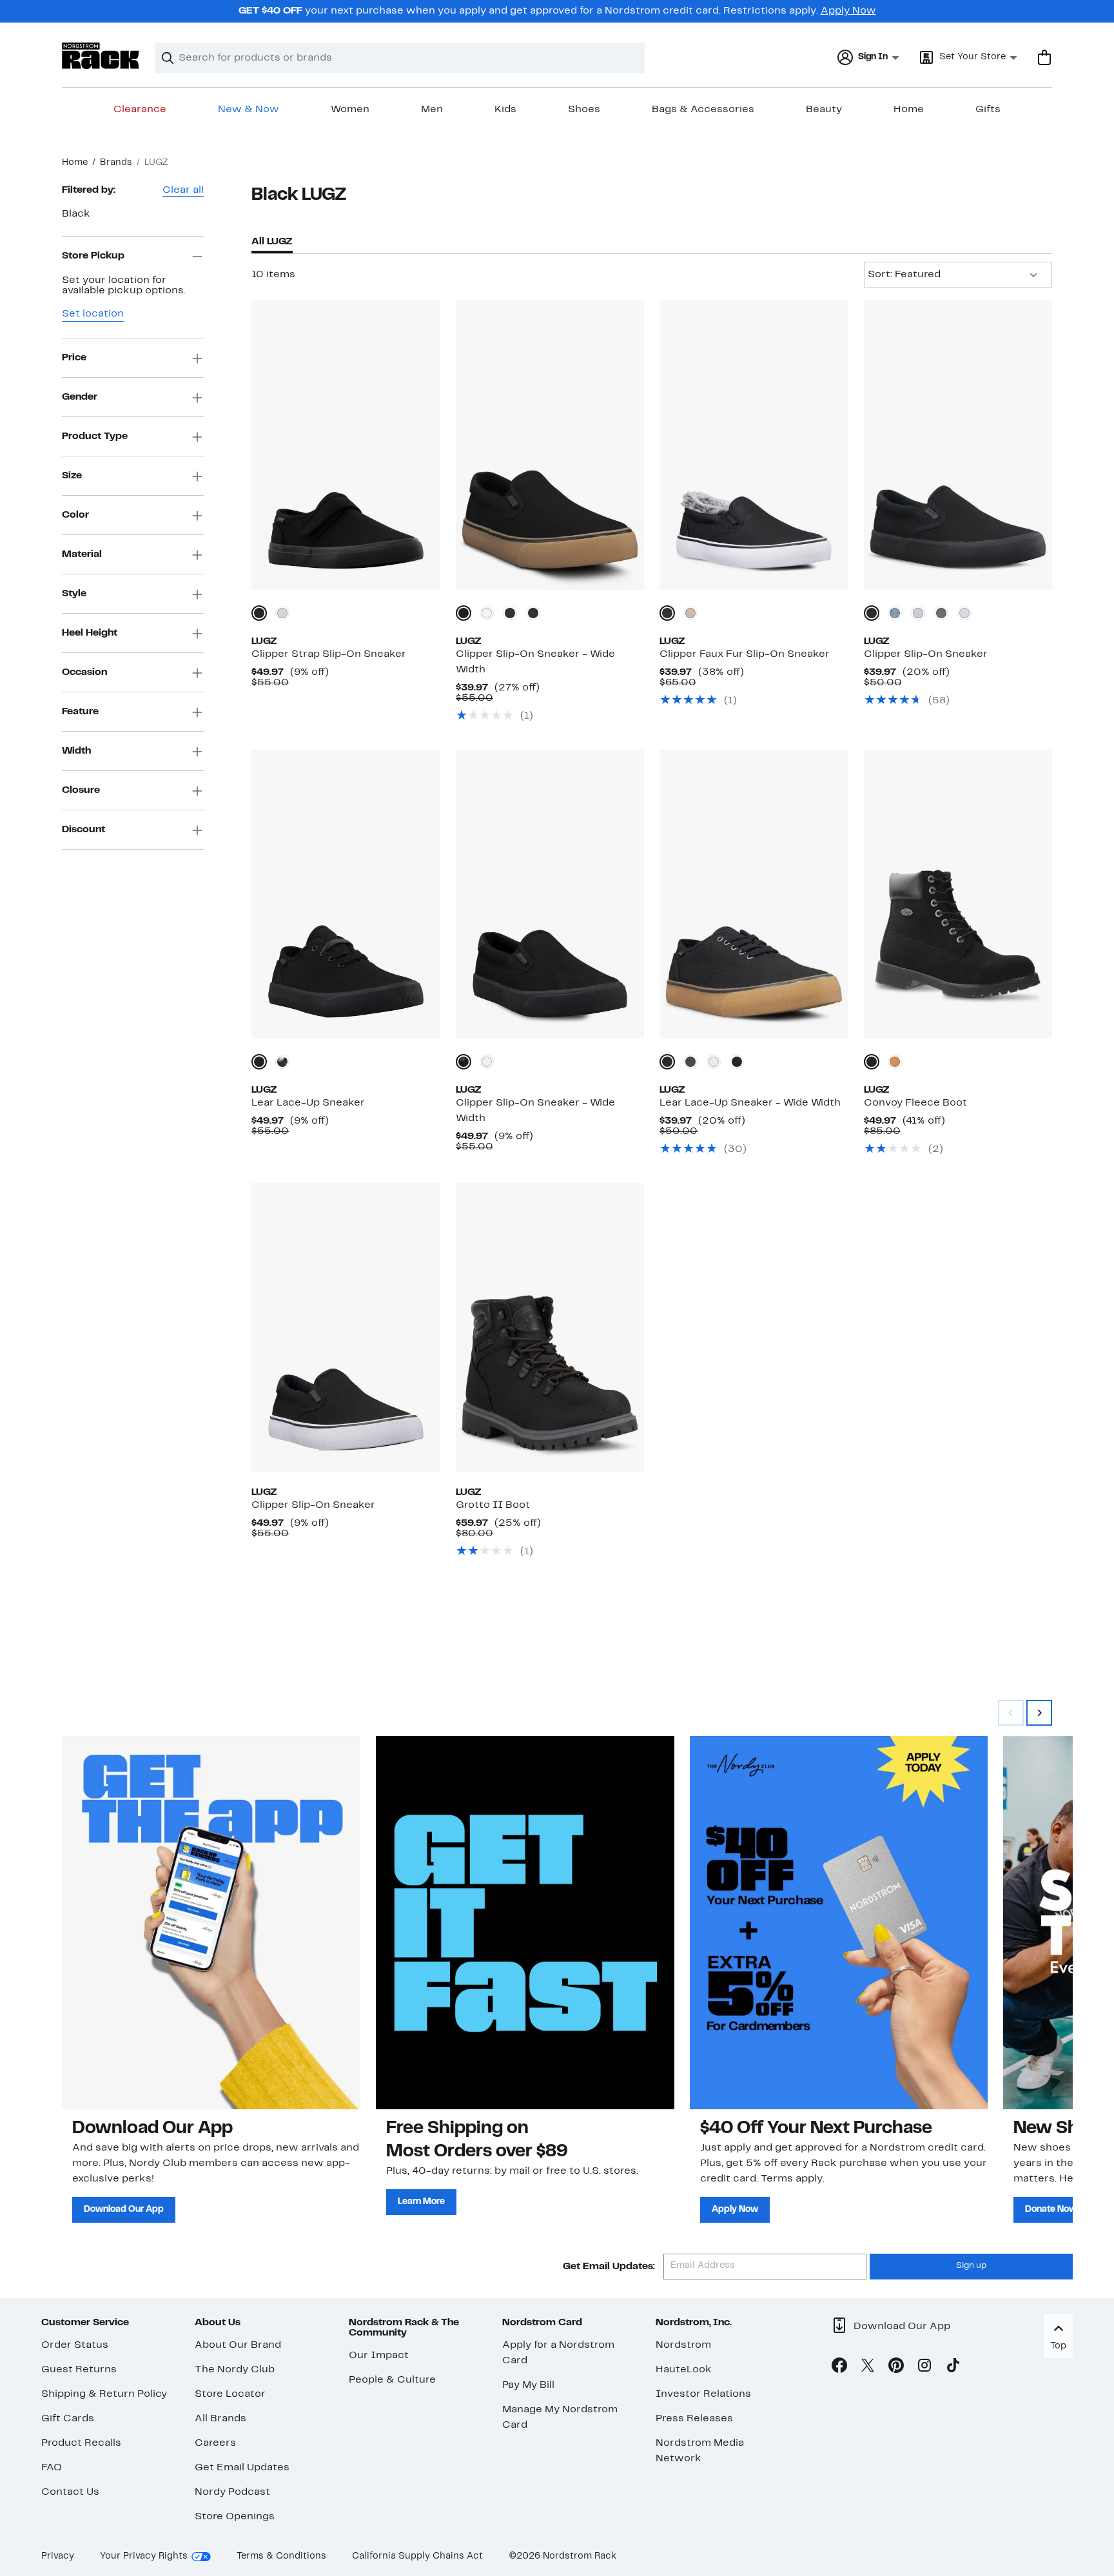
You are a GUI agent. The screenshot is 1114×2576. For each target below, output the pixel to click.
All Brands (220, 2419)
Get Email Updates (242, 2468)
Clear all (183, 190)
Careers (215, 2443)
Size (72, 476)
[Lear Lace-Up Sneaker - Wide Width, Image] (754, 894)
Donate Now (1051, 2210)
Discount (83, 830)
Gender (80, 397)
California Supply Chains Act (417, 2556)
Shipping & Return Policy (104, 2394)
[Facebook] (839, 2368)
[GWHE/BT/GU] (895, 1062)
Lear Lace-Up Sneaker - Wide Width (750, 1103)
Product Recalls (81, 2443)
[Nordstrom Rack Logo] (101, 56)
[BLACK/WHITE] (282, 1062)
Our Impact (379, 2356)
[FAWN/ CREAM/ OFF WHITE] (690, 613)
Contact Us (70, 2492)
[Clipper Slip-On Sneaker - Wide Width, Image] (550, 445)
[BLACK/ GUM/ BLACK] (464, 613)
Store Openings (235, 2517)
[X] (868, 2368)
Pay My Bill (528, 2385)
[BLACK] (259, 613)
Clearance (140, 110)
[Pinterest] (896, 2368)
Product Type (95, 436)
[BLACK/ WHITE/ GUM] (941, 613)
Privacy (58, 2556)
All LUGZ (272, 242)
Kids (505, 110)
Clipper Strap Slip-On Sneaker (329, 654)
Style (74, 594)
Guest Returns (79, 2370)
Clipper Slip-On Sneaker (926, 654)
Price (74, 358)
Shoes (584, 110)
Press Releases (694, 2419)
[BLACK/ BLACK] (533, 613)
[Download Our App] (211, 1922)
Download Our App (124, 2210)
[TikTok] (953, 2368)
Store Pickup (93, 256)
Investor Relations (703, 2394)
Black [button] (76, 214)
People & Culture (392, 2380)
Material (82, 554)
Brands (116, 163)
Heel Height (90, 633)
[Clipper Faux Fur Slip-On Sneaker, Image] (754, 445)
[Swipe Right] (1039, 1713)
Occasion (84, 672)
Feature (80, 712)
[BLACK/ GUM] (667, 1062)
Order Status (75, 2345)
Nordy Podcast (232, 2492)
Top (1058, 2346)
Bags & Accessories (703, 110)
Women (350, 110)
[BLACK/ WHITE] (510, 613)
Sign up (971, 2266)
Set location (93, 315)
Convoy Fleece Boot (915, 1103)
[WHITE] (282, 613)
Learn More (421, 2202)
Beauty (824, 110)
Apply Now (848, 11)
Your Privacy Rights (144, 2556)
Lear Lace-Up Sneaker (308, 1103)
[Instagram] (924, 2368)
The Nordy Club (235, 2370)
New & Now (249, 110)
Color (75, 515)
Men (432, 110)
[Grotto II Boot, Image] (550, 1327)
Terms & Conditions (281, 2556)
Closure (81, 790)
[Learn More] (525, 1922)
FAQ (52, 2468)
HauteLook (684, 2370)
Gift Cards (68, 2419)
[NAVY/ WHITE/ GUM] (895, 613)
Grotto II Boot (493, 1505)
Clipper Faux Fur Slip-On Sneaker (745, 654)
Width (76, 751)
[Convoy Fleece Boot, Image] (958, 894)
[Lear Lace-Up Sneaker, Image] (346, 894)
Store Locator (230, 2394)
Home (909, 110)
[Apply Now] (839, 1922)
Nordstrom (683, 2345)
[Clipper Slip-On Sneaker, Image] (958, 445)
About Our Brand (238, 2345)
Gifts (988, 110)
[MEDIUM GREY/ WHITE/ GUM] (918, 613)
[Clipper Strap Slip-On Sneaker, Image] (346, 445)
